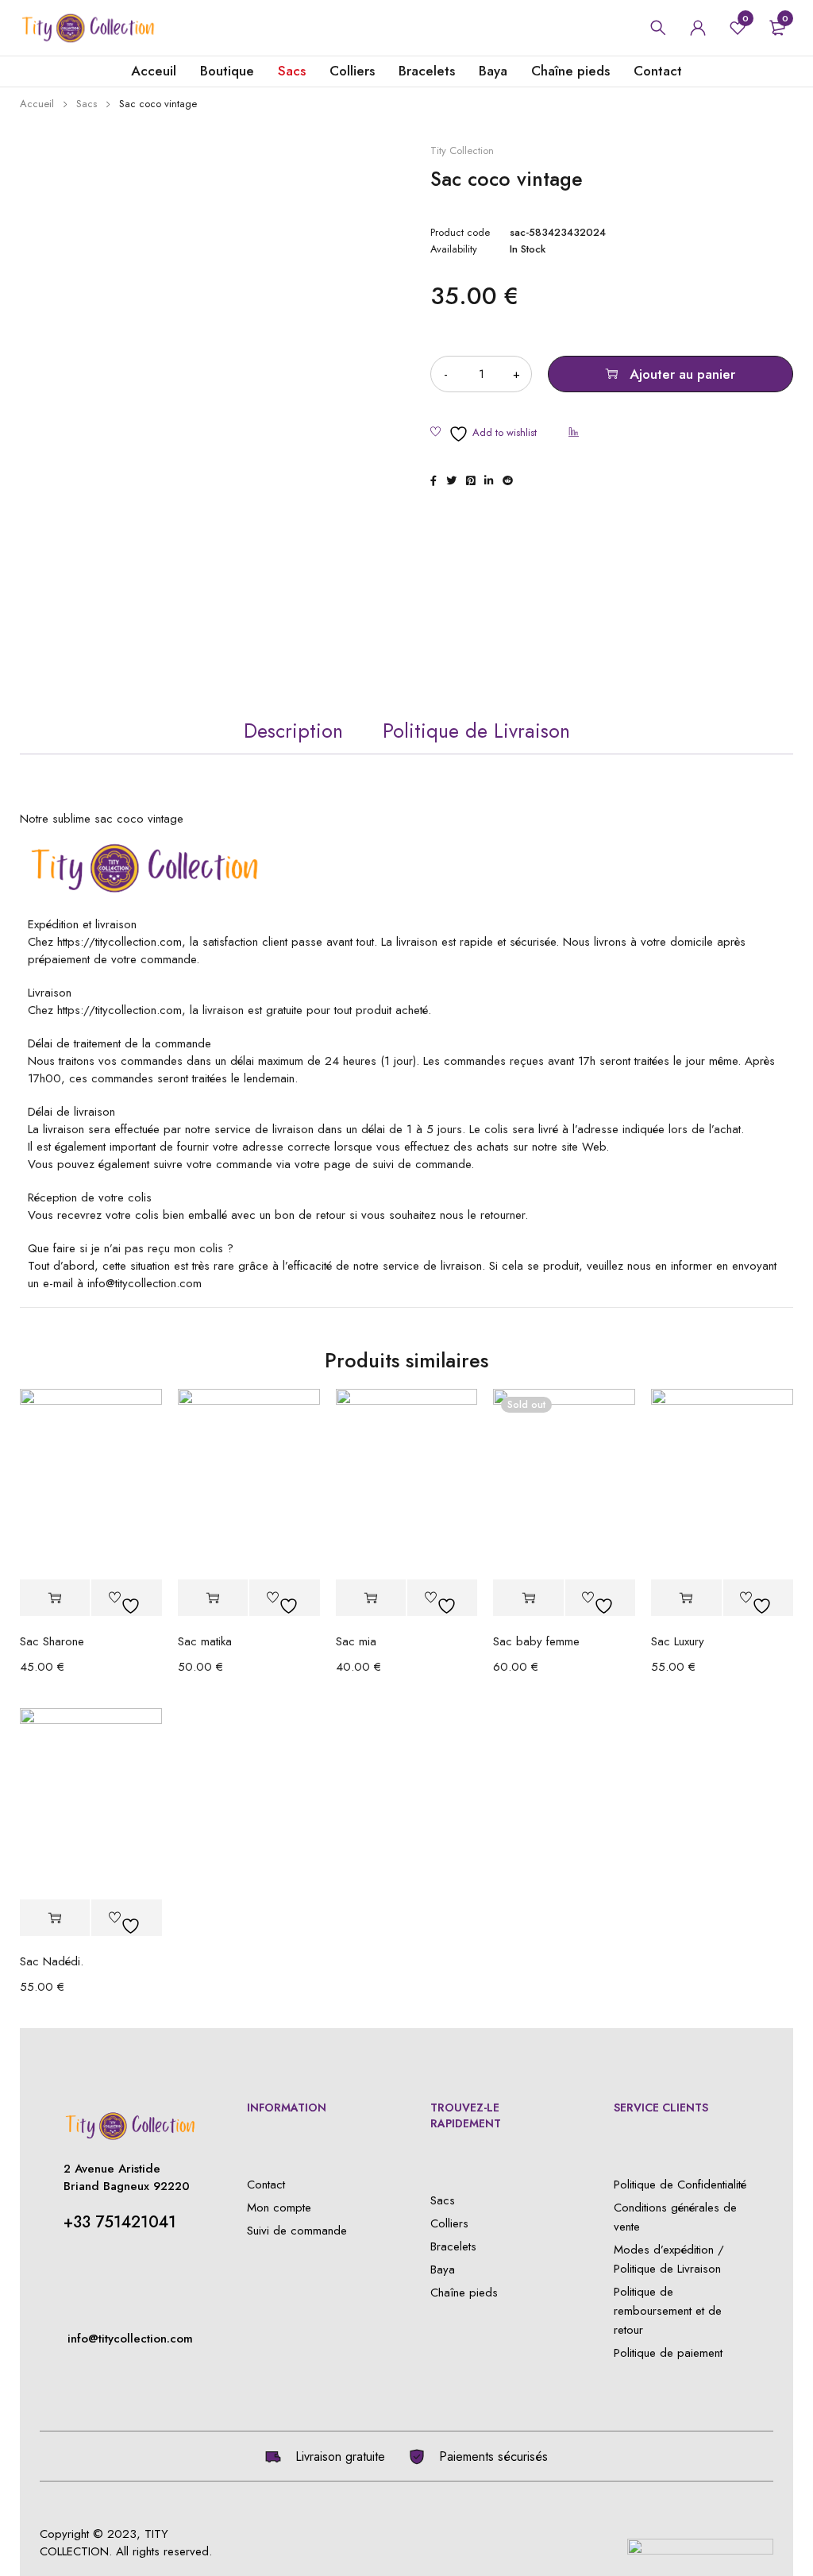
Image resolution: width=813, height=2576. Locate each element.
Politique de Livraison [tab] (476, 731)
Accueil (37, 104)
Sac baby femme (536, 1641)
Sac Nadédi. (52, 1961)
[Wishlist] (484, 434)
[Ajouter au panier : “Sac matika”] (213, 1598)
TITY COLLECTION (104, 2543)
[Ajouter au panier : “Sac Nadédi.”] (55, 1918)
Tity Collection (462, 151)
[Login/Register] (698, 28)
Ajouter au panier (682, 374)
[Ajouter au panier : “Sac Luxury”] (686, 1598)
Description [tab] (293, 731)
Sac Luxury (678, 1641)
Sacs (87, 104)
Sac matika (205, 1641)
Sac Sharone (52, 1641)
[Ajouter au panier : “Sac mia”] (371, 1598)
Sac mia (356, 1641)
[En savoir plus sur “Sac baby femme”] (528, 1598)
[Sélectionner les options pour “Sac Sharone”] (55, 1598)
